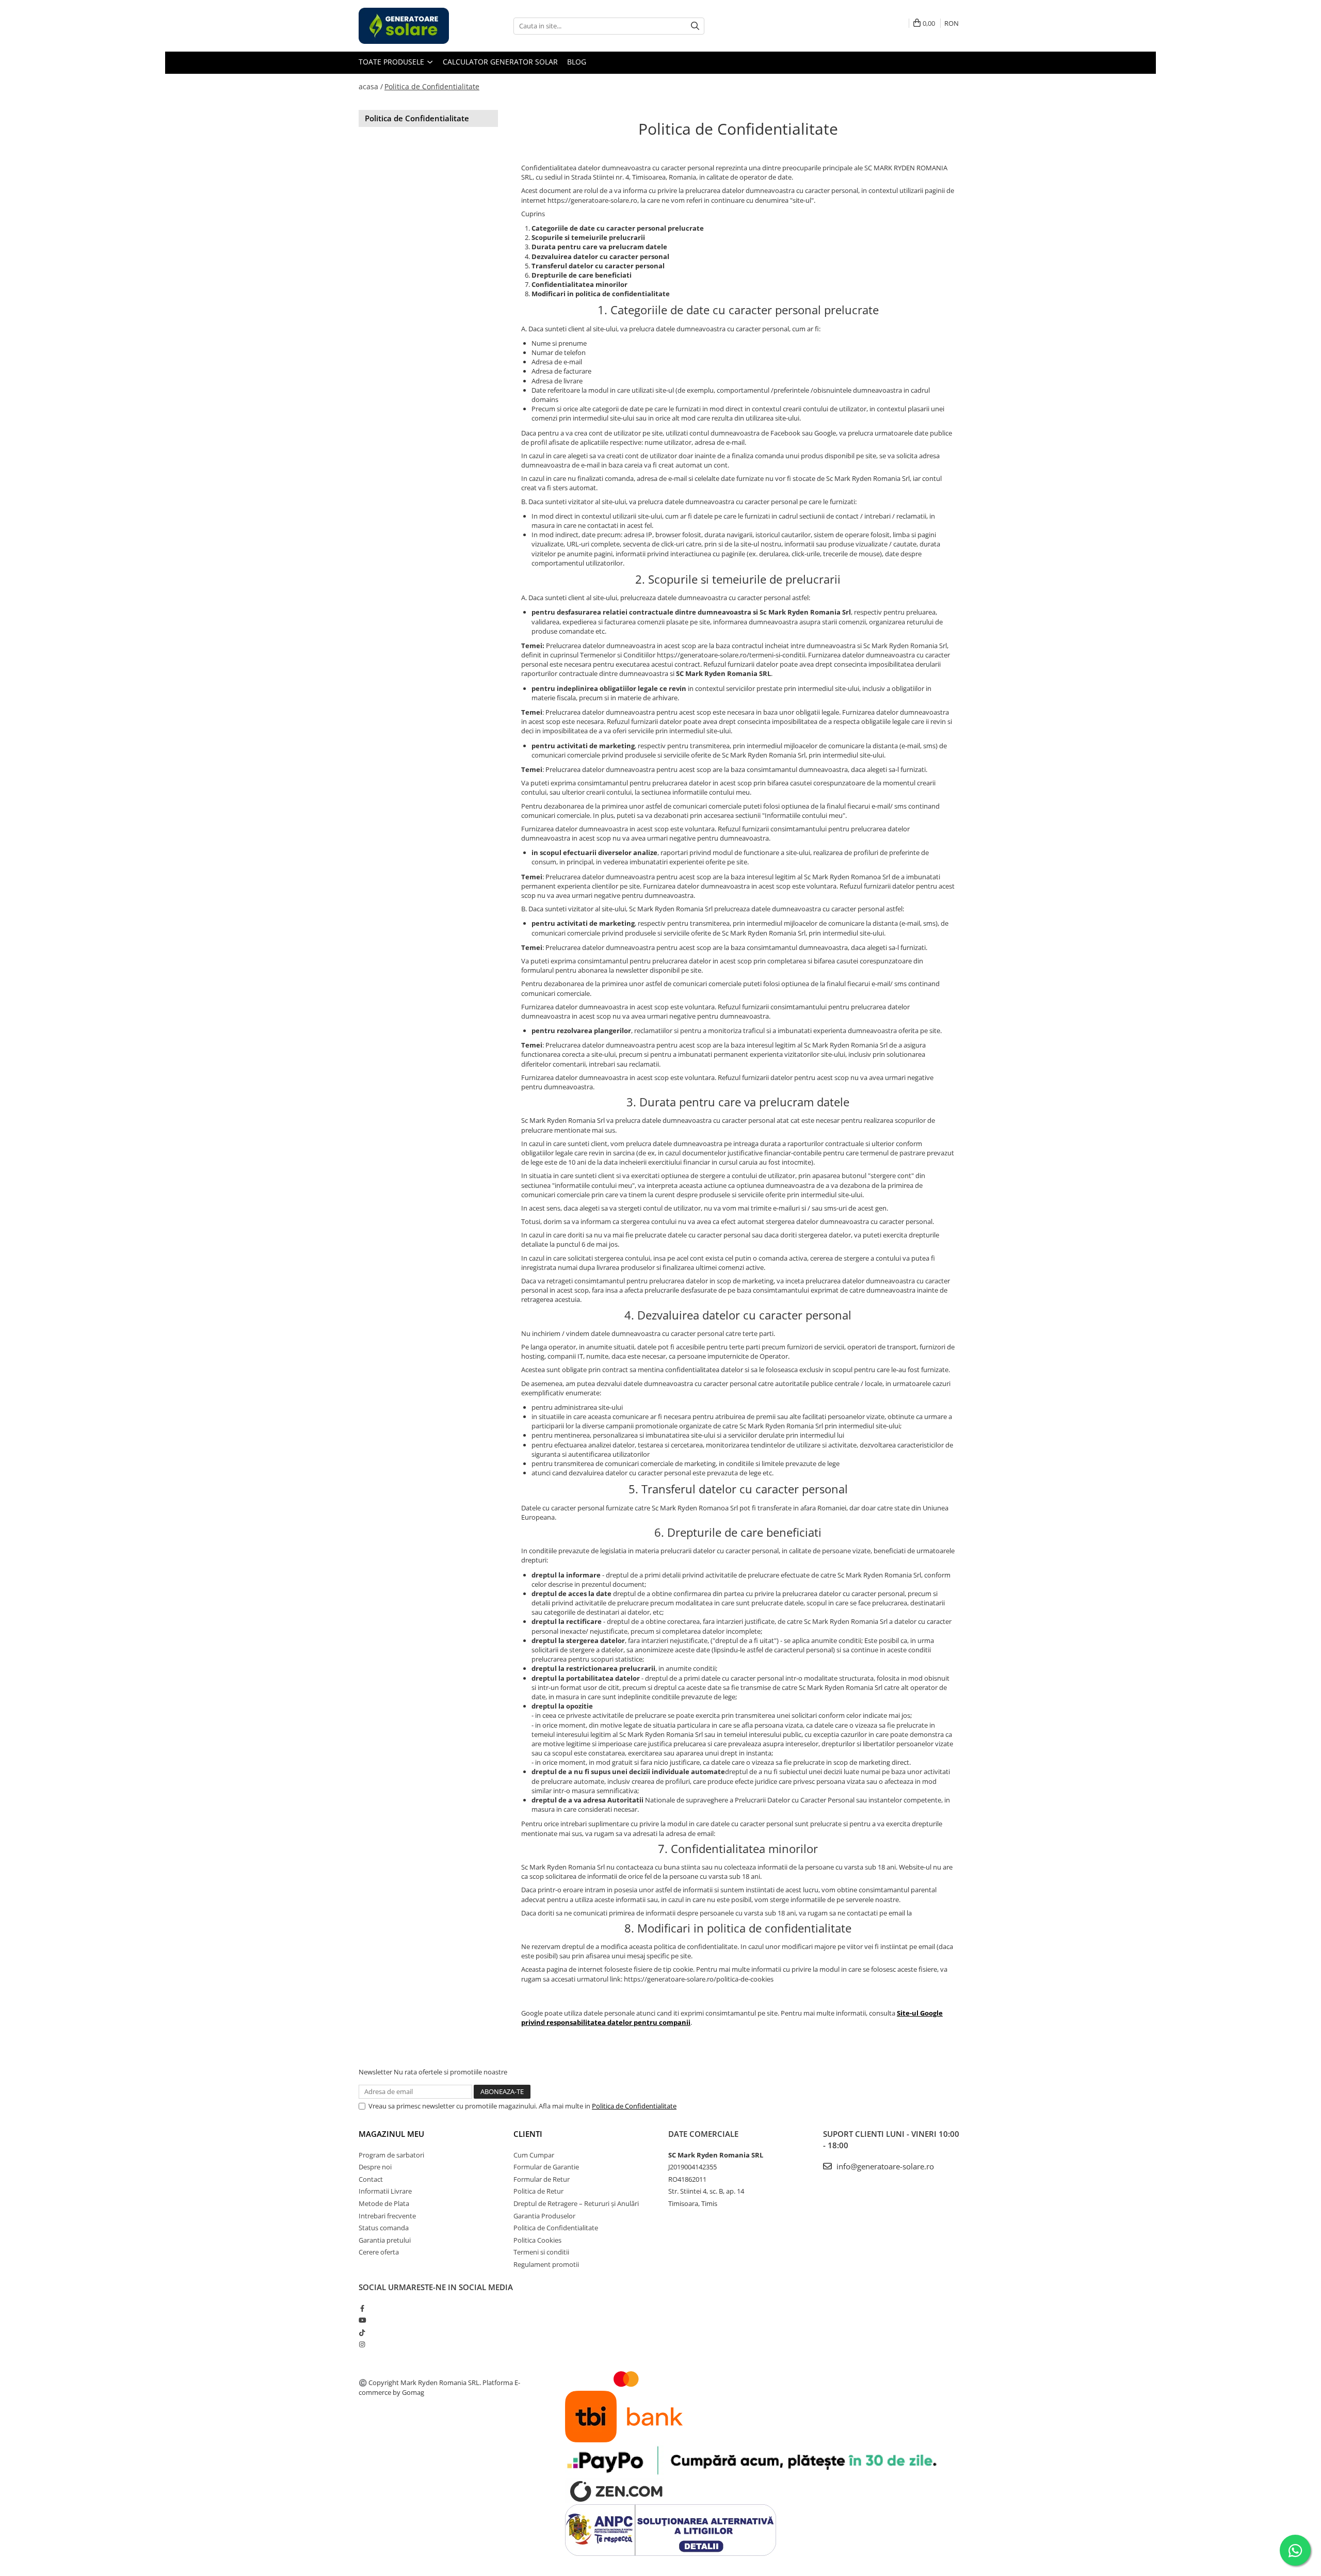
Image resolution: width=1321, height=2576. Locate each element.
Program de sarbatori (391, 2155)
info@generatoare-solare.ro (884, 2166)
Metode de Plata (384, 2203)
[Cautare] (695, 26)
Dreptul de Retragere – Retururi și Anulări (576, 2203)
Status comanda (384, 2228)
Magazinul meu (391, 2134)
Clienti (528, 2134)
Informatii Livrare (385, 2191)
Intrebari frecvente (387, 2216)
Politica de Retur (538, 2191)
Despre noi (375, 2167)
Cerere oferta (379, 2252)
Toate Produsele (392, 62)
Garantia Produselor (544, 2216)
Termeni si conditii (541, 2252)
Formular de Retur (542, 2179)
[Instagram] (362, 2344)
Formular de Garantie (546, 2167)
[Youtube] (362, 2320)
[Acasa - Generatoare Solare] (410, 26)
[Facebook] (362, 2308)
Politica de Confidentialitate (432, 86)
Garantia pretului (385, 2240)
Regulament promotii (546, 2264)
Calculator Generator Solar (500, 62)
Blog (577, 62)
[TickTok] (362, 2332)
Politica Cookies (537, 2240)
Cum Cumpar (534, 2155)
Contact (371, 2179)
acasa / (371, 86)
